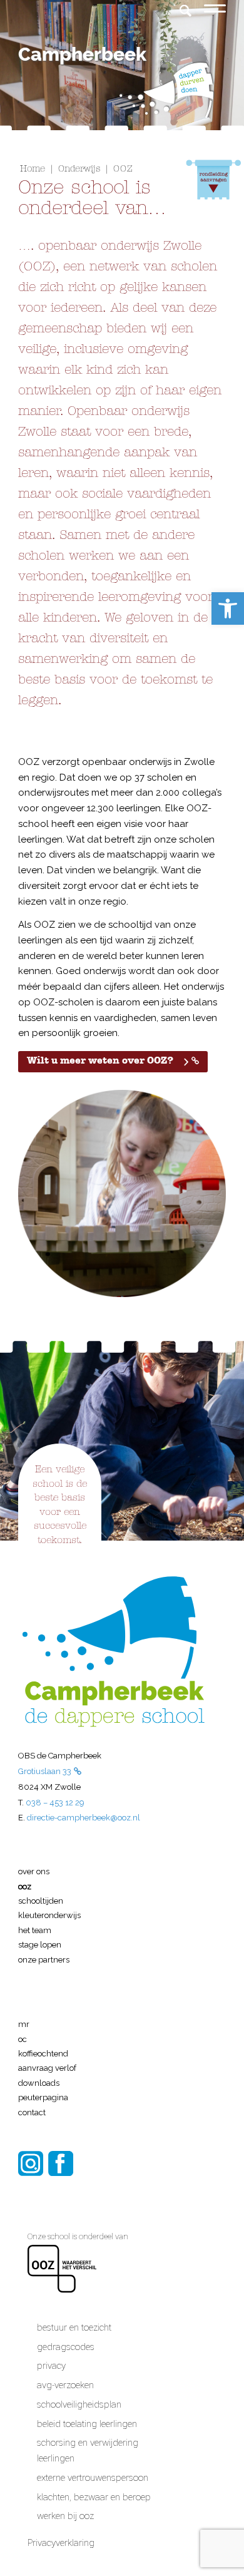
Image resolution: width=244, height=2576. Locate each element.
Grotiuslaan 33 (45, 1771)
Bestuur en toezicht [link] (74, 2327)
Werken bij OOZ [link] (65, 2516)
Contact (32, 2112)
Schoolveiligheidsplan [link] (79, 2404)
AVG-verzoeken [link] (65, 2385)
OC (23, 2039)
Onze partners (44, 1960)
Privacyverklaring (62, 2543)
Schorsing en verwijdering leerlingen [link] (88, 2450)
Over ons (34, 1871)
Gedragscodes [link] (66, 2347)
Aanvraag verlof (47, 2068)
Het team (35, 1930)
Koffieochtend (43, 2054)
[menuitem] (179, 2)
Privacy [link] (51, 2366)
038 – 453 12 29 (55, 1803)
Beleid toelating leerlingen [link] (87, 2424)
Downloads (39, 2083)
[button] (228, 608)
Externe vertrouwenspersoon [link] (93, 2478)
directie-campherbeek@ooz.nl (84, 1818)
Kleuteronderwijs (49, 1915)
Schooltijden (41, 1901)
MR (24, 2024)
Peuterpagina (43, 2097)
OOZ (25, 1886)
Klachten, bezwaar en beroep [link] (94, 2497)
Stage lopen (40, 1945)
